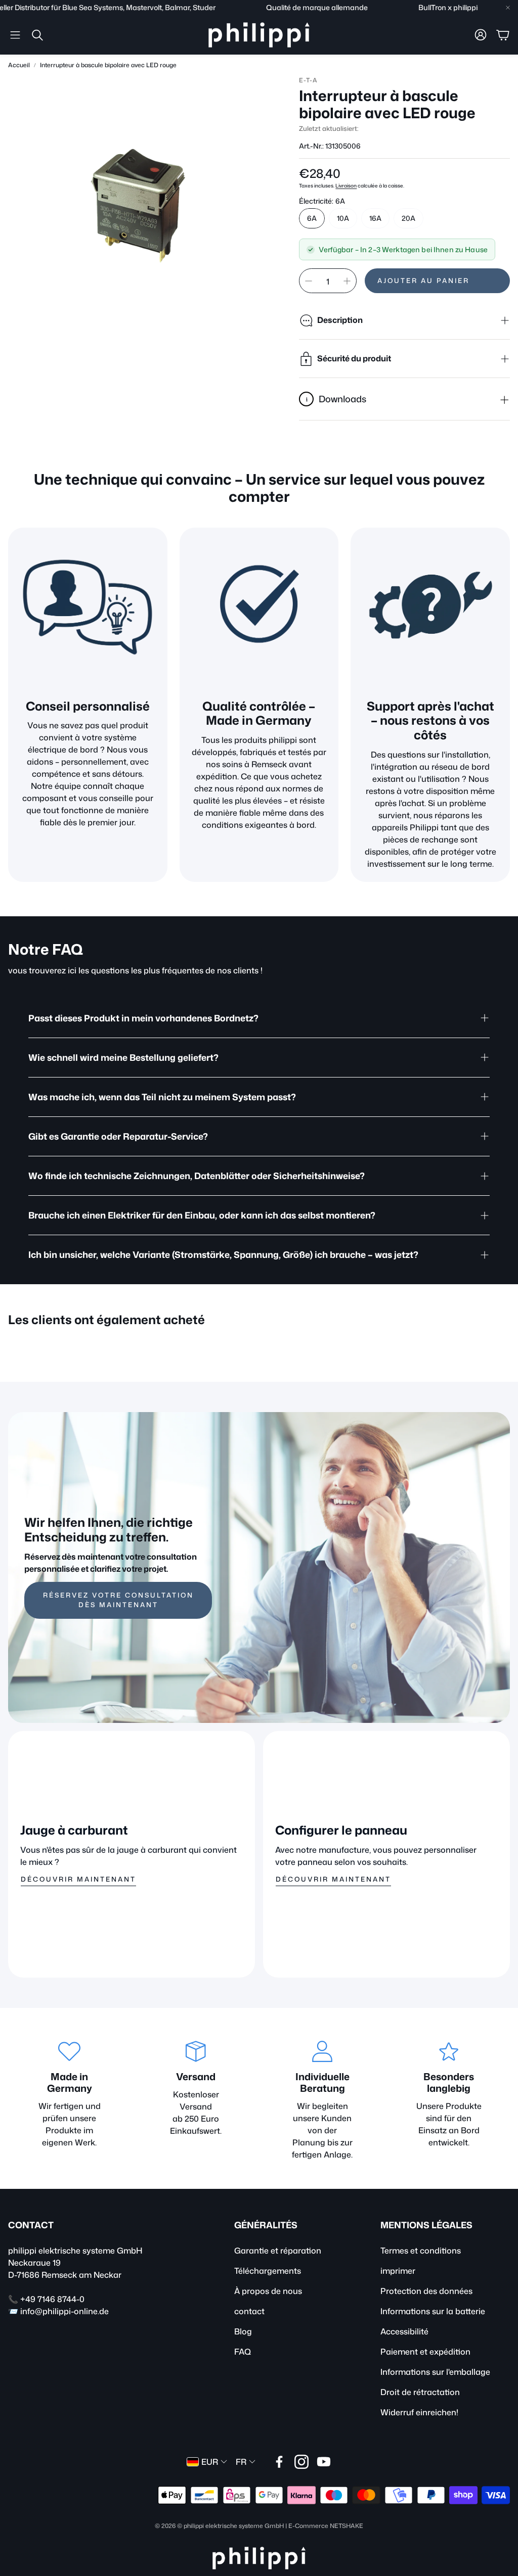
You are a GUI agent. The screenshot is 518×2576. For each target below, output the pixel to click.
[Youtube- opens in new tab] (324, 2462)
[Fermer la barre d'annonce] (508, 8)
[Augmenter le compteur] (347, 281)
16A (375, 218)
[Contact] (430, 607)
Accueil (19, 65)
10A (343, 218)
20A (408, 218)
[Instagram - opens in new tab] (301, 2462)
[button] (15, 35)
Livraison (346, 185)
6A (312, 218)
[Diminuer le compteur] (309, 281)
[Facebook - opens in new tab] (279, 2462)
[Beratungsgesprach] (88, 607)
